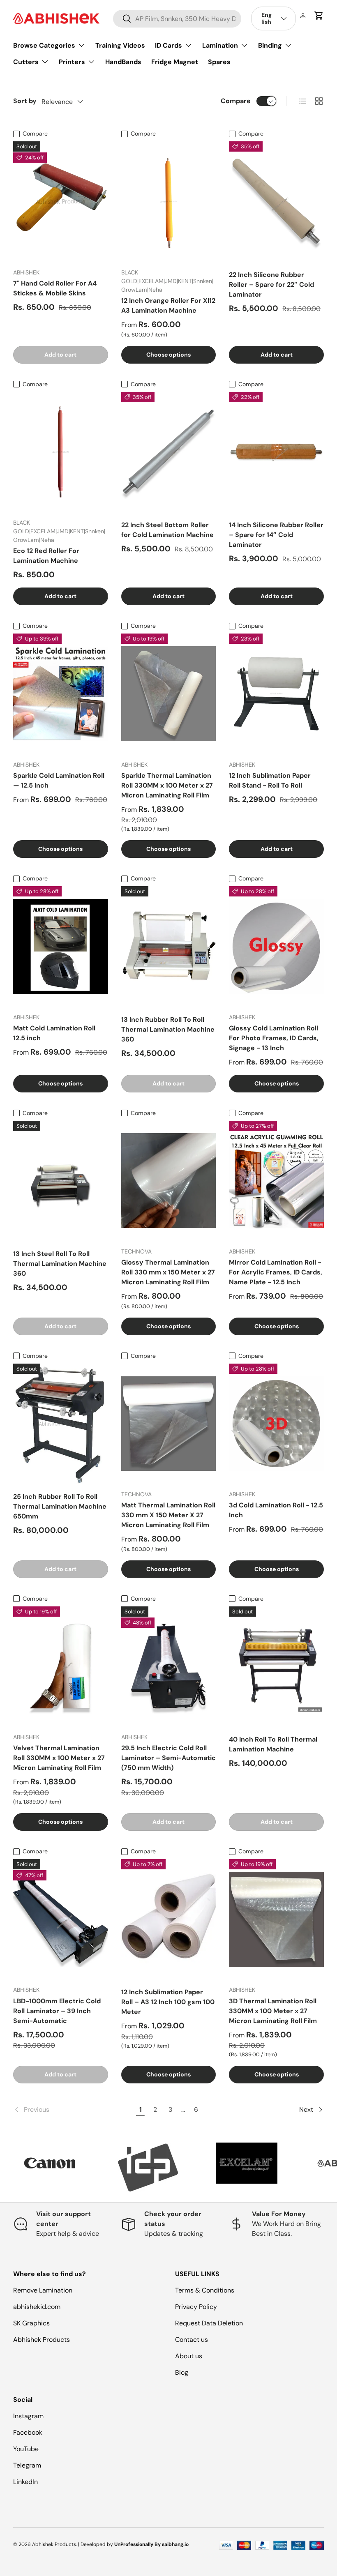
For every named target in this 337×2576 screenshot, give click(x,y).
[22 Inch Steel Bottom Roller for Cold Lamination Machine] (169, 452)
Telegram (27, 2465)
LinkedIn (25, 2482)
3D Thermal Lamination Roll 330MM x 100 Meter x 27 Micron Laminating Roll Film (273, 2011)
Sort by (25, 101)
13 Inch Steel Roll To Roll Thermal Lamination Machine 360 (60, 1264)
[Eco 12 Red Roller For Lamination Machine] (61, 452)
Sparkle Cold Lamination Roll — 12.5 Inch (59, 780)
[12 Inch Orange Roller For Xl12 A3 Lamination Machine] (169, 201)
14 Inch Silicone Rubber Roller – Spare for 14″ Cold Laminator (276, 535)
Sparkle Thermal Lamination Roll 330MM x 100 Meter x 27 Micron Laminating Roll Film (167, 785)
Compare (236, 101)
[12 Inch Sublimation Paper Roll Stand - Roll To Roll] (276, 694)
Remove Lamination (43, 2290)
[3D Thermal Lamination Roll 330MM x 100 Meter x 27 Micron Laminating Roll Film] (276, 1919)
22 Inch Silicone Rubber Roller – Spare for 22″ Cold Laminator (271, 285)
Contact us (192, 2340)
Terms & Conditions (205, 2290)
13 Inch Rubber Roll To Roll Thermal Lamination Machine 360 (168, 1029)
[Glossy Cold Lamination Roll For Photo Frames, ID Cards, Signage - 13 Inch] (276, 946)
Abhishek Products (42, 2340)
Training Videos (120, 45)
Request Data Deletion (209, 2323)
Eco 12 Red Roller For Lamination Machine (46, 556)
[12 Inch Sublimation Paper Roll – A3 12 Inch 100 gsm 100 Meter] (169, 1919)
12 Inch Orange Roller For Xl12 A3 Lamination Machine (168, 305)
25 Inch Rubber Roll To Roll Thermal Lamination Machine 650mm (60, 1506)
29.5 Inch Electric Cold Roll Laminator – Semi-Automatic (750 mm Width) (168, 1758)
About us (189, 2356)
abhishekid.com (37, 2307)
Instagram (28, 2416)
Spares (219, 62)
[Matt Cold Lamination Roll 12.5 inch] (61, 946)
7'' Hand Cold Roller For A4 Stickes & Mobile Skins (55, 288)
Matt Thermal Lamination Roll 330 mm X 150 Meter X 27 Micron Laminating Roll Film (168, 1515)
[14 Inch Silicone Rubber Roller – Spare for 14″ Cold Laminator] (276, 452)
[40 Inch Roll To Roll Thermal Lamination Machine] (276, 1666)
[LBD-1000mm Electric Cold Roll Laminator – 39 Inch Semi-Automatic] (61, 1919)
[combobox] (177, 19)
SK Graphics (31, 2323)
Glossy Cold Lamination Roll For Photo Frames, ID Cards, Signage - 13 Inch (274, 1038)
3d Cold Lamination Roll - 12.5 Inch (276, 1510)
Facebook (28, 2432)
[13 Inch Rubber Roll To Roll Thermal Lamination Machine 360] (169, 946)
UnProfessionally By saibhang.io (151, 2544)
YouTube (26, 2449)
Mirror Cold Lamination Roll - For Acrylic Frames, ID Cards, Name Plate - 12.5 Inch (276, 1272)
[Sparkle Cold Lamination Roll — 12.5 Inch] (61, 694)
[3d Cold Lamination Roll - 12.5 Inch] (276, 1424)
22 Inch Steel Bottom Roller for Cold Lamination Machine (167, 530)
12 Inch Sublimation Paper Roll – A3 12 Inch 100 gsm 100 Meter (168, 2002)
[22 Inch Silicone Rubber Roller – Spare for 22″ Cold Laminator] (276, 201)
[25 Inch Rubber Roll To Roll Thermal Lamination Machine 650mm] (61, 1424)
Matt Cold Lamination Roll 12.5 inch (54, 1033)
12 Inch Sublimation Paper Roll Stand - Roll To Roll (270, 780)
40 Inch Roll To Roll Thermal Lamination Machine (273, 1744)
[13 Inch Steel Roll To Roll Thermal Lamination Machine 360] (61, 1181)
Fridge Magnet (175, 62)
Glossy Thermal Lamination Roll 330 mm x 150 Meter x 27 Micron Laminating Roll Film (168, 1272)
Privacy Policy (196, 2307)
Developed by (97, 2544)
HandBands (123, 62)
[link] (73, 2110)
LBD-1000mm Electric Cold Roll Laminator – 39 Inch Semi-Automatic (57, 2011)
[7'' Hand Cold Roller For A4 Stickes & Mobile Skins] (61, 201)
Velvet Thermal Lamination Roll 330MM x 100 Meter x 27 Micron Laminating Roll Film (59, 1758)
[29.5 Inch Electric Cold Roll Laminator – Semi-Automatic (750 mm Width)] (169, 1666)
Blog (182, 2372)
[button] (319, 16)
